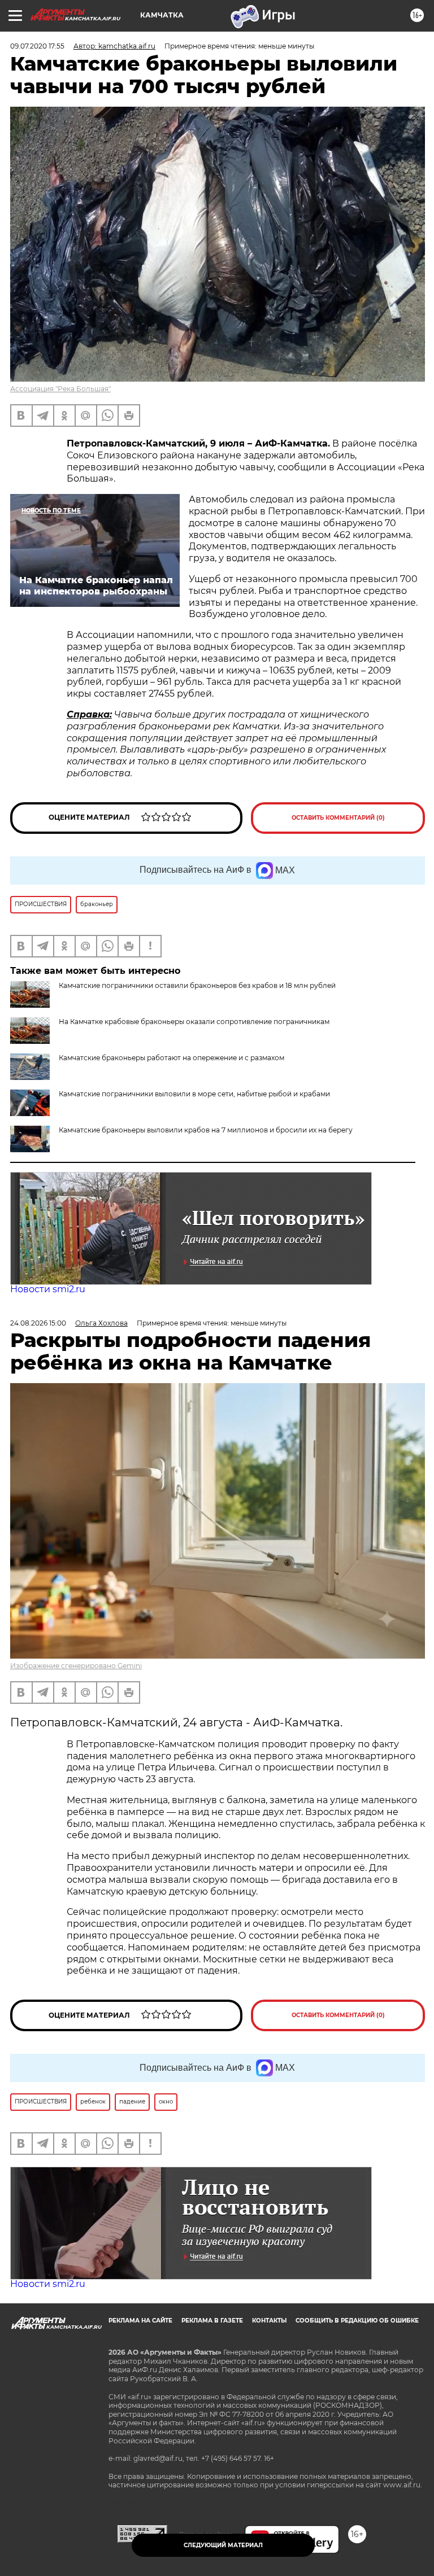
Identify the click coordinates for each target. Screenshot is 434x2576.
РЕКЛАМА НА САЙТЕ (140, 2321)
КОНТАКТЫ (269, 2321)
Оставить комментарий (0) (338, 818)
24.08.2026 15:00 (38, 1323)
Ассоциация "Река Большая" (60, 389)
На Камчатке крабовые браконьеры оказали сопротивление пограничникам (194, 1022)
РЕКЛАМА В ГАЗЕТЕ (212, 2321)
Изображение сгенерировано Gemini (76, 1666)
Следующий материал (223, 2545)
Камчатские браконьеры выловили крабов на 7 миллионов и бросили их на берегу (206, 1130)
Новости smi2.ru (48, 1289)
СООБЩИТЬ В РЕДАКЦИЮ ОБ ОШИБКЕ (357, 2321)
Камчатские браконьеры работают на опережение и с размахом (172, 1058)
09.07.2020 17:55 (37, 46)
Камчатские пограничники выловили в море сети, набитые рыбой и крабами (194, 1094)
